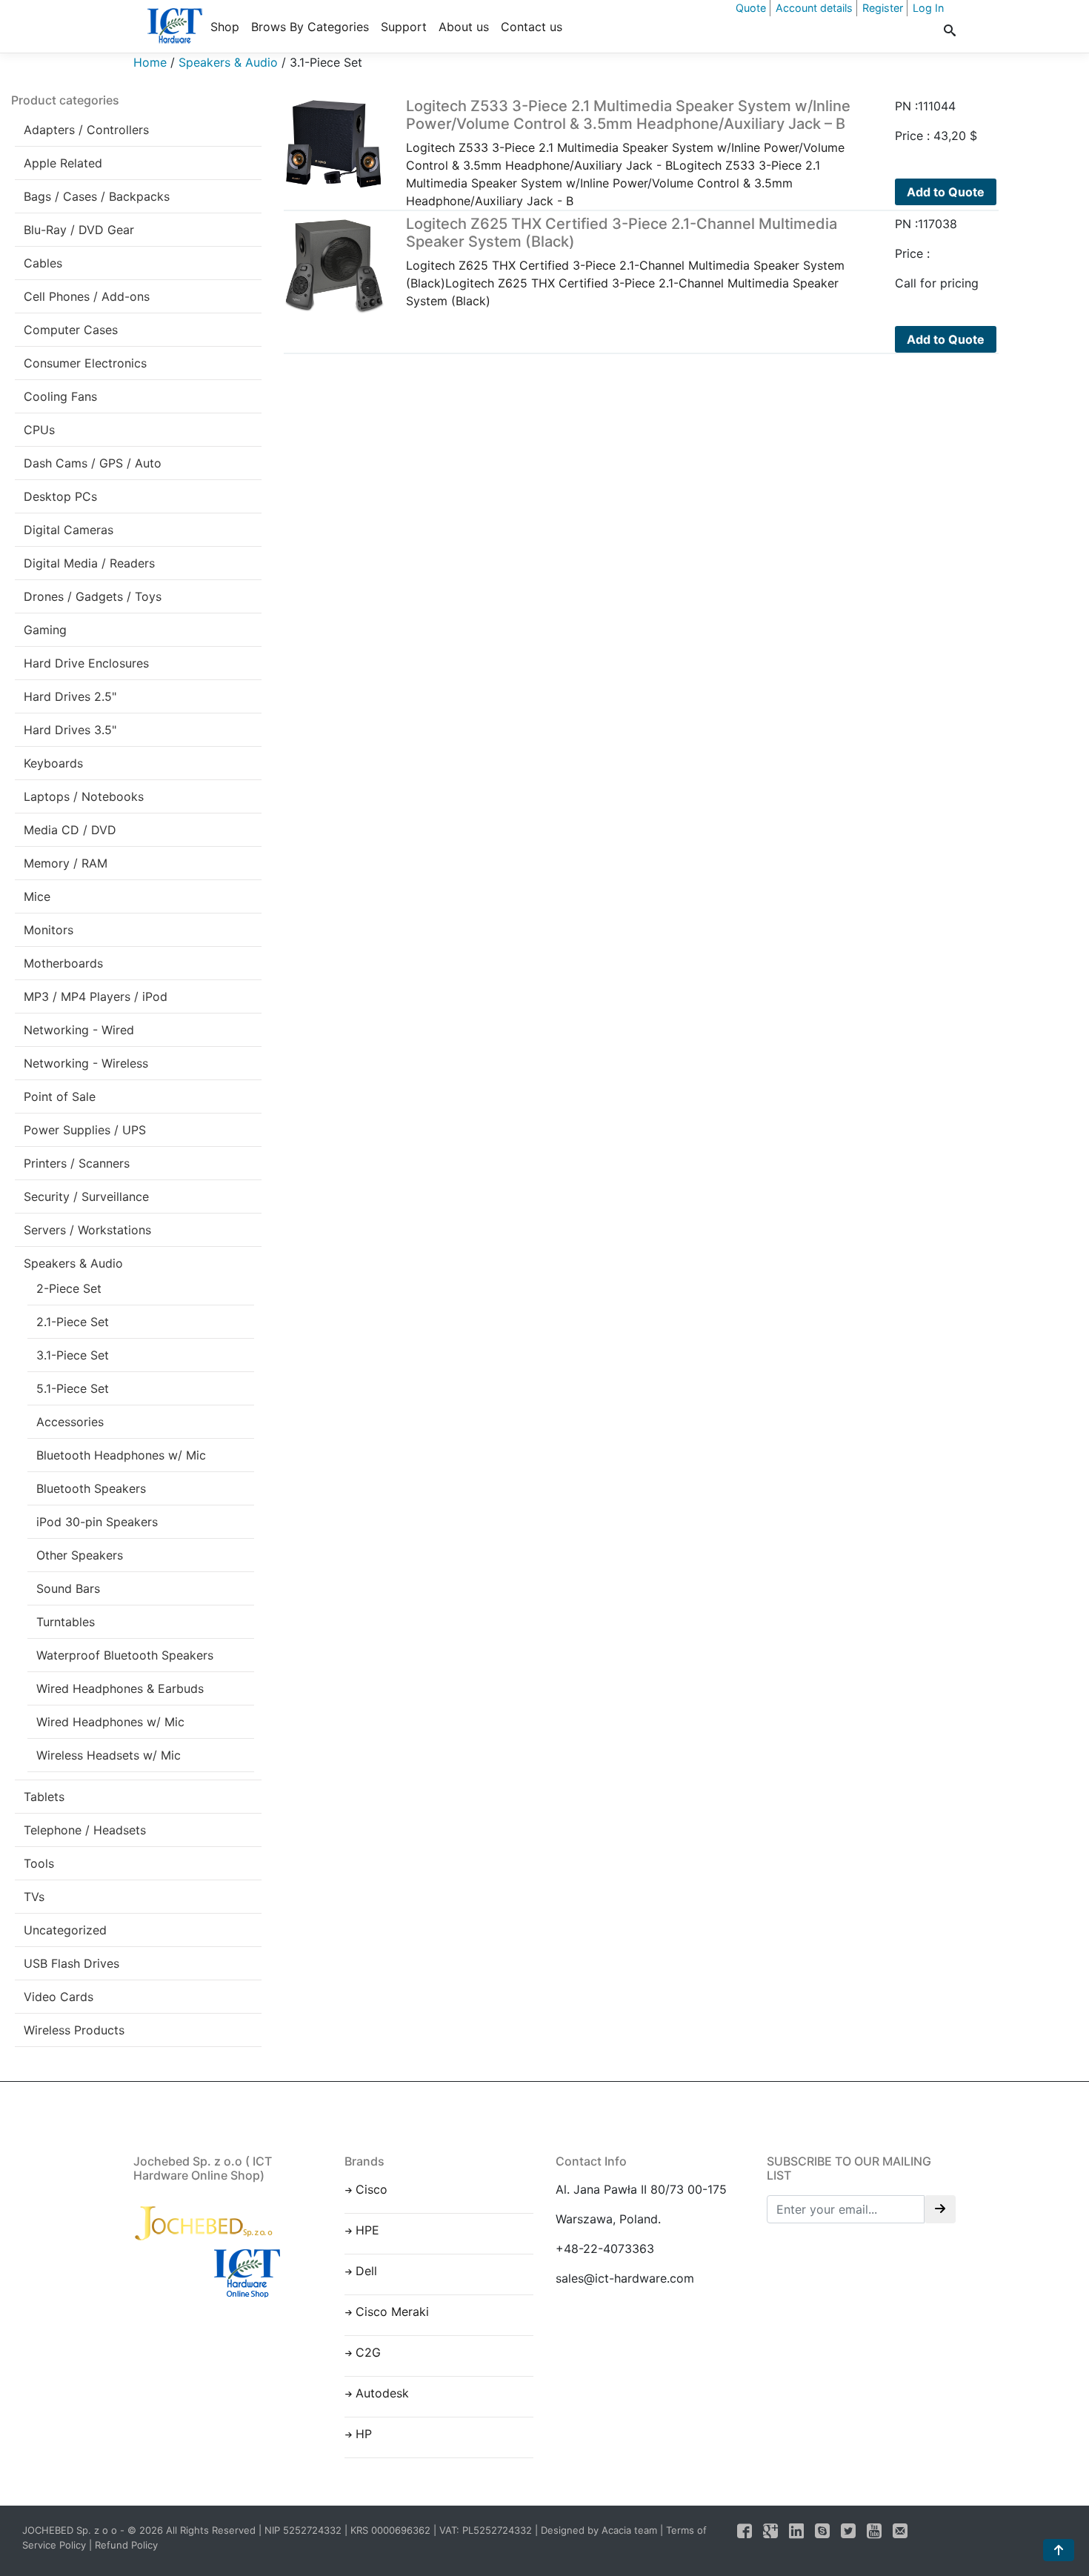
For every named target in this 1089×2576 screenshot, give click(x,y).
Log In (928, 8)
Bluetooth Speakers (91, 1488)
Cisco (372, 2189)
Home (150, 62)
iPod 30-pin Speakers (97, 1522)
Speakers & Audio (228, 62)
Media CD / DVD (70, 830)
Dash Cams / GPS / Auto (93, 463)
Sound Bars (68, 1588)
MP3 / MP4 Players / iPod (96, 996)
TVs (34, 1897)
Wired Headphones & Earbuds (120, 1688)
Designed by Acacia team (599, 2530)
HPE (367, 2230)
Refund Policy (126, 2545)
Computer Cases (71, 330)
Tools (39, 1863)
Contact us (532, 27)
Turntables (66, 1622)
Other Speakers (80, 1555)
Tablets (44, 1797)
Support (404, 27)
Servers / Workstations (87, 1230)
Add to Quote (946, 192)
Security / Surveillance (86, 1197)
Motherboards (63, 963)
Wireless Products (74, 2030)
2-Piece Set (69, 1288)
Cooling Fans (60, 396)
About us (464, 27)
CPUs (39, 430)
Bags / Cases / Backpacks (97, 196)
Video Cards (59, 1997)
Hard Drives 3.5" (70, 730)
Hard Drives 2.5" (70, 696)
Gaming (45, 630)
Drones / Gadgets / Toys (93, 596)
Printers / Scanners (77, 1163)
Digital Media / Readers (89, 563)
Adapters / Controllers (86, 130)
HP (364, 2434)
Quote (751, 8)
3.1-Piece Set (73, 1355)
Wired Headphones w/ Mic (110, 1722)
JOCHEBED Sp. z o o (71, 2530)
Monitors (49, 930)
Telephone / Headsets (85, 1830)
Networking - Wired (79, 1030)
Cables (43, 263)
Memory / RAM (66, 863)
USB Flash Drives (71, 1963)
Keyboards (53, 763)
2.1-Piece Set (73, 1322)
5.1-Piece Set (73, 1388)
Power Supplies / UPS (85, 1130)
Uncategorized (65, 1930)
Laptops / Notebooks (84, 796)
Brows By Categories (310, 27)
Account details (814, 8)
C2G (368, 2352)
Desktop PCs (60, 496)
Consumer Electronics (85, 363)
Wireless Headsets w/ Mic (109, 1755)
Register (883, 8)
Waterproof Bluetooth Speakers (125, 1655)
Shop (225, 27)
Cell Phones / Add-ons (87, 296)
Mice (37, 896)
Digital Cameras (69, 530)
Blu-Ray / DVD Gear (79, 230)
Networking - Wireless (86, 1063)
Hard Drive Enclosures (86, 663)
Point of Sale (60, 1096)
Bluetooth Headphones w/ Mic (121, 1455)
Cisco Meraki (392, 2312)
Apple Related (63, 163)
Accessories (70, 1422)
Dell (366, 2271)
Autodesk (382, 2393)
